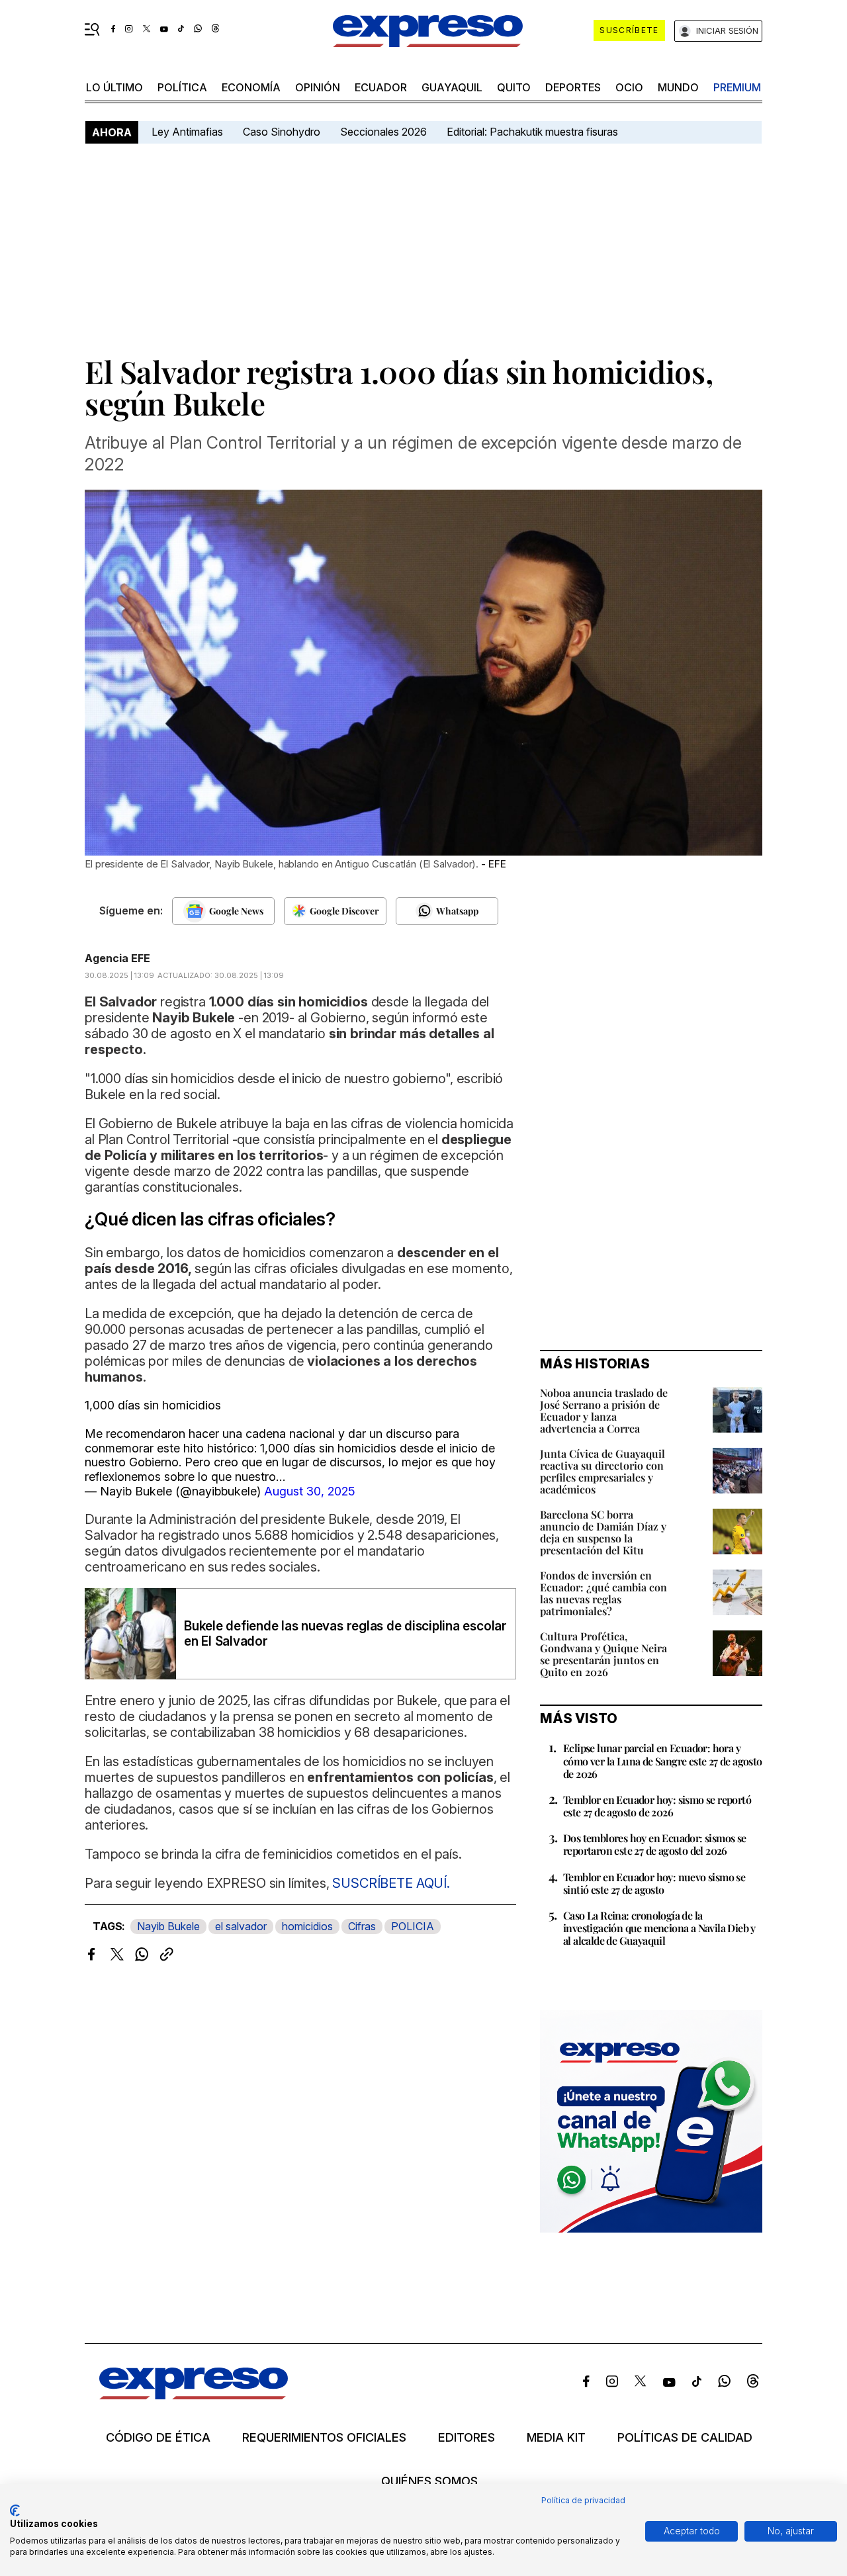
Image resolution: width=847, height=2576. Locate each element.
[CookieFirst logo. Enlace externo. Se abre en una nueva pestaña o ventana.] (15, 2510)
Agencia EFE (117, 958)
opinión (318, 87)
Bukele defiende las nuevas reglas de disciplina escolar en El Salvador (345, 1634)
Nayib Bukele (168, 1926)
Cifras (362, 1926)
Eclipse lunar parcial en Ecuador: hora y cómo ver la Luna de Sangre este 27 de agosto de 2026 (663, 1760)
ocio (629, 87)
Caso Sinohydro (282, 132)
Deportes (573, 87)
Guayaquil (452, 87)
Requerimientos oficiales (324, 2438)
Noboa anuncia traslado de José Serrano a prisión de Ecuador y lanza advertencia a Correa (604, 1410)
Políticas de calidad (685, 2438)
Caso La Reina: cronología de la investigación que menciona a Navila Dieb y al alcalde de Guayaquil (659, 1928)
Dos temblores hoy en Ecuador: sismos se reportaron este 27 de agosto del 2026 (655, 1844)
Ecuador (381, 87)
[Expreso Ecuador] (194, 2395)
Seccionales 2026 (383, 132)
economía (251, 87)
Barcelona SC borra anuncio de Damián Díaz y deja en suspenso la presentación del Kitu (603, 1532)
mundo (678, 87)
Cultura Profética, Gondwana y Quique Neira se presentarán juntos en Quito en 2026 (603, 1654)
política (182, 87)
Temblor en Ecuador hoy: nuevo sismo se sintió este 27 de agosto (654, 1883)
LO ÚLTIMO (114, 87)
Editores (467, 2438)
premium (737, 87)
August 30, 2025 (310, 1491)
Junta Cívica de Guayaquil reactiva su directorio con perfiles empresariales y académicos (602, 1471)
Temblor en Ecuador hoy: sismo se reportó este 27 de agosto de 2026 (657, 1806)
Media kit (556, 2438)
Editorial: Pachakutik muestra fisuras (534, 132)
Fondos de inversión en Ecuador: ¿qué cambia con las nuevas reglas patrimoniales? (603, 1593)
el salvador (241, 1926)
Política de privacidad (583, 2500)
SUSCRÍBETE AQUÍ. (390, 1883)
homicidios (307, 1926)
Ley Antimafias (187, 132)
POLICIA (413, 1926)
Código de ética (158, 2438)
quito (514, 87)
